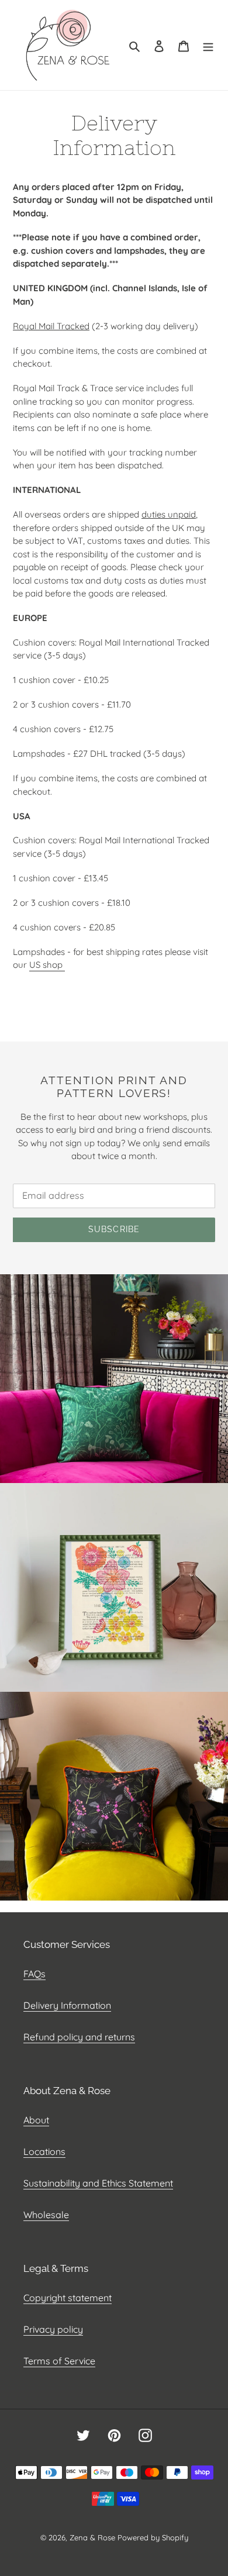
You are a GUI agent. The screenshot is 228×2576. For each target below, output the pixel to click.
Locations (44, 2151)
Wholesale (46, 2215)
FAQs (34, 1974)
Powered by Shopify (153, 2537)
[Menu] (208, 45)
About (36, 2120)
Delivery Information (67, 2005)
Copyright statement (68, 2298)
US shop (47, 965)
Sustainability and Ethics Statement (98, 2183)
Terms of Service (59, 2361)
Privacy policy (53, 2329)
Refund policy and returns (79, 2037)
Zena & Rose (92, 2537)
